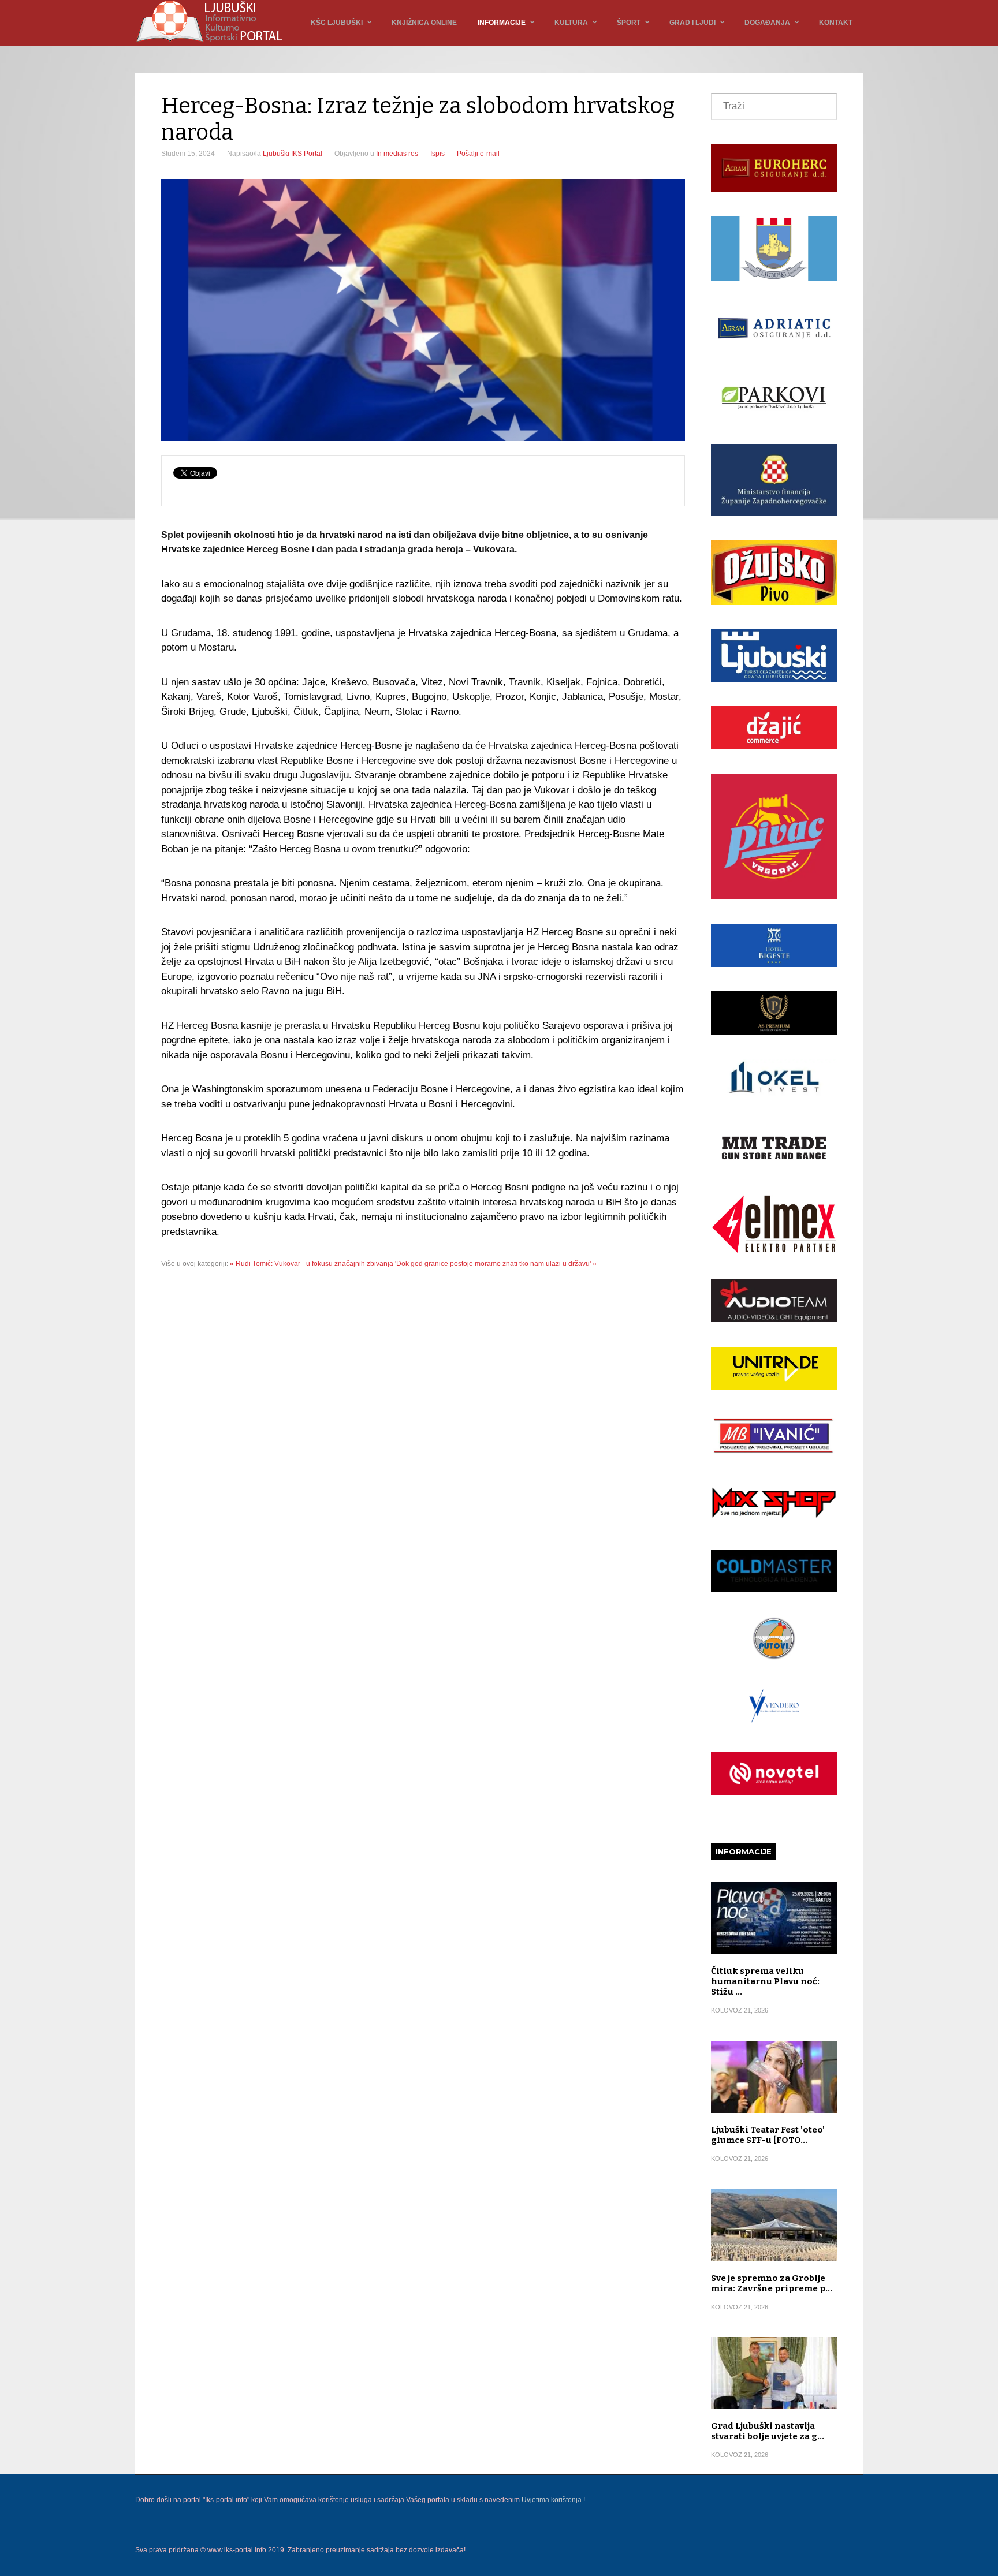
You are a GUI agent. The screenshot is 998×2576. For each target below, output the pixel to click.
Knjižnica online (424, 23)
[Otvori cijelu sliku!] (423, 310)
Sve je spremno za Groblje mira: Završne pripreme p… (772, 2283)
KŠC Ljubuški (337, 23)
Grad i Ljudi (692, 23)
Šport (629, 23)
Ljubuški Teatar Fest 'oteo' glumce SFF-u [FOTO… (768, 2135)
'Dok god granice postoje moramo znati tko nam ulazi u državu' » (496, 1264)
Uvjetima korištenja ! (553, 2500)
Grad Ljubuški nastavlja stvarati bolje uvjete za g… (768, 2431)
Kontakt (836, 23)
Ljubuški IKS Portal (293, 154)
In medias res (397, 154)
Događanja (767, 23)
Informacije (502, 23)
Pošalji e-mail (478, 154)
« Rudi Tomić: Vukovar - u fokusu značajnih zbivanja (312, 1264)
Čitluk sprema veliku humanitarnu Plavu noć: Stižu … (765, 1981)
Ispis (437, 154)
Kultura (571, 23)
